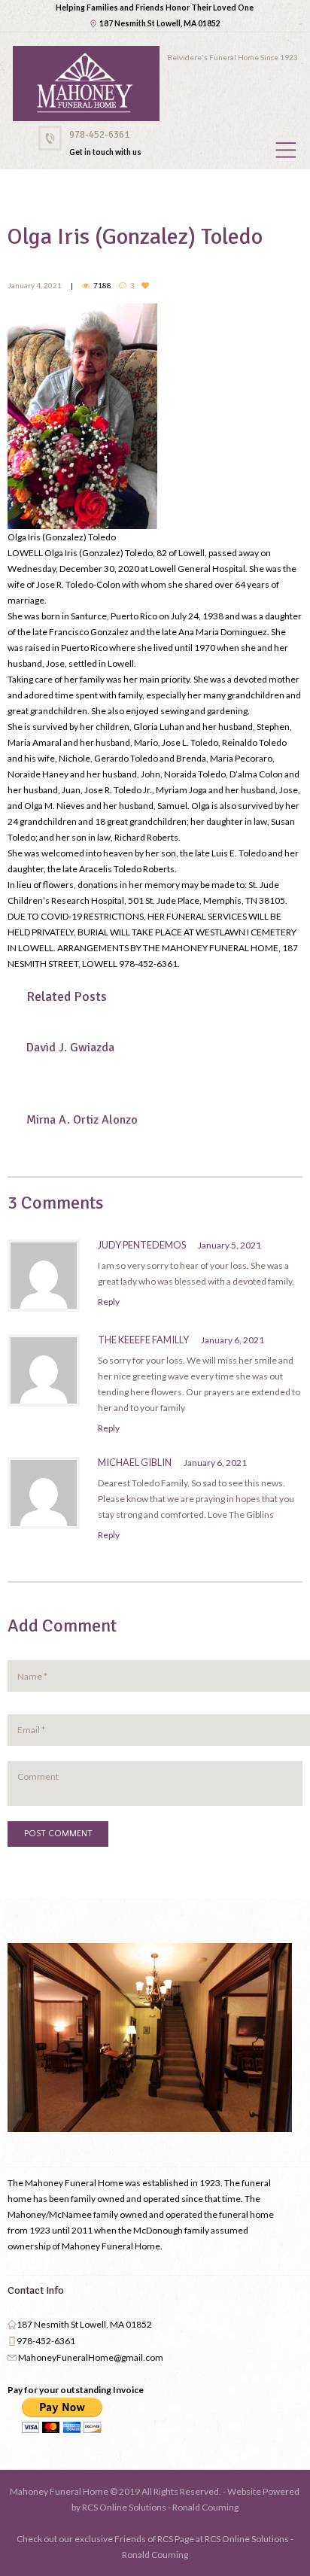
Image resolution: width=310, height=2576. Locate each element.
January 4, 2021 (35, 285)
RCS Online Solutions (124, 2507)
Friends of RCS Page (154, 2539)
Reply (109, 1302)
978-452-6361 (99, 135)
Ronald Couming (205, 2507)
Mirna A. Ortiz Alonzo (82, 1120)
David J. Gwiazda (70, 1048)
